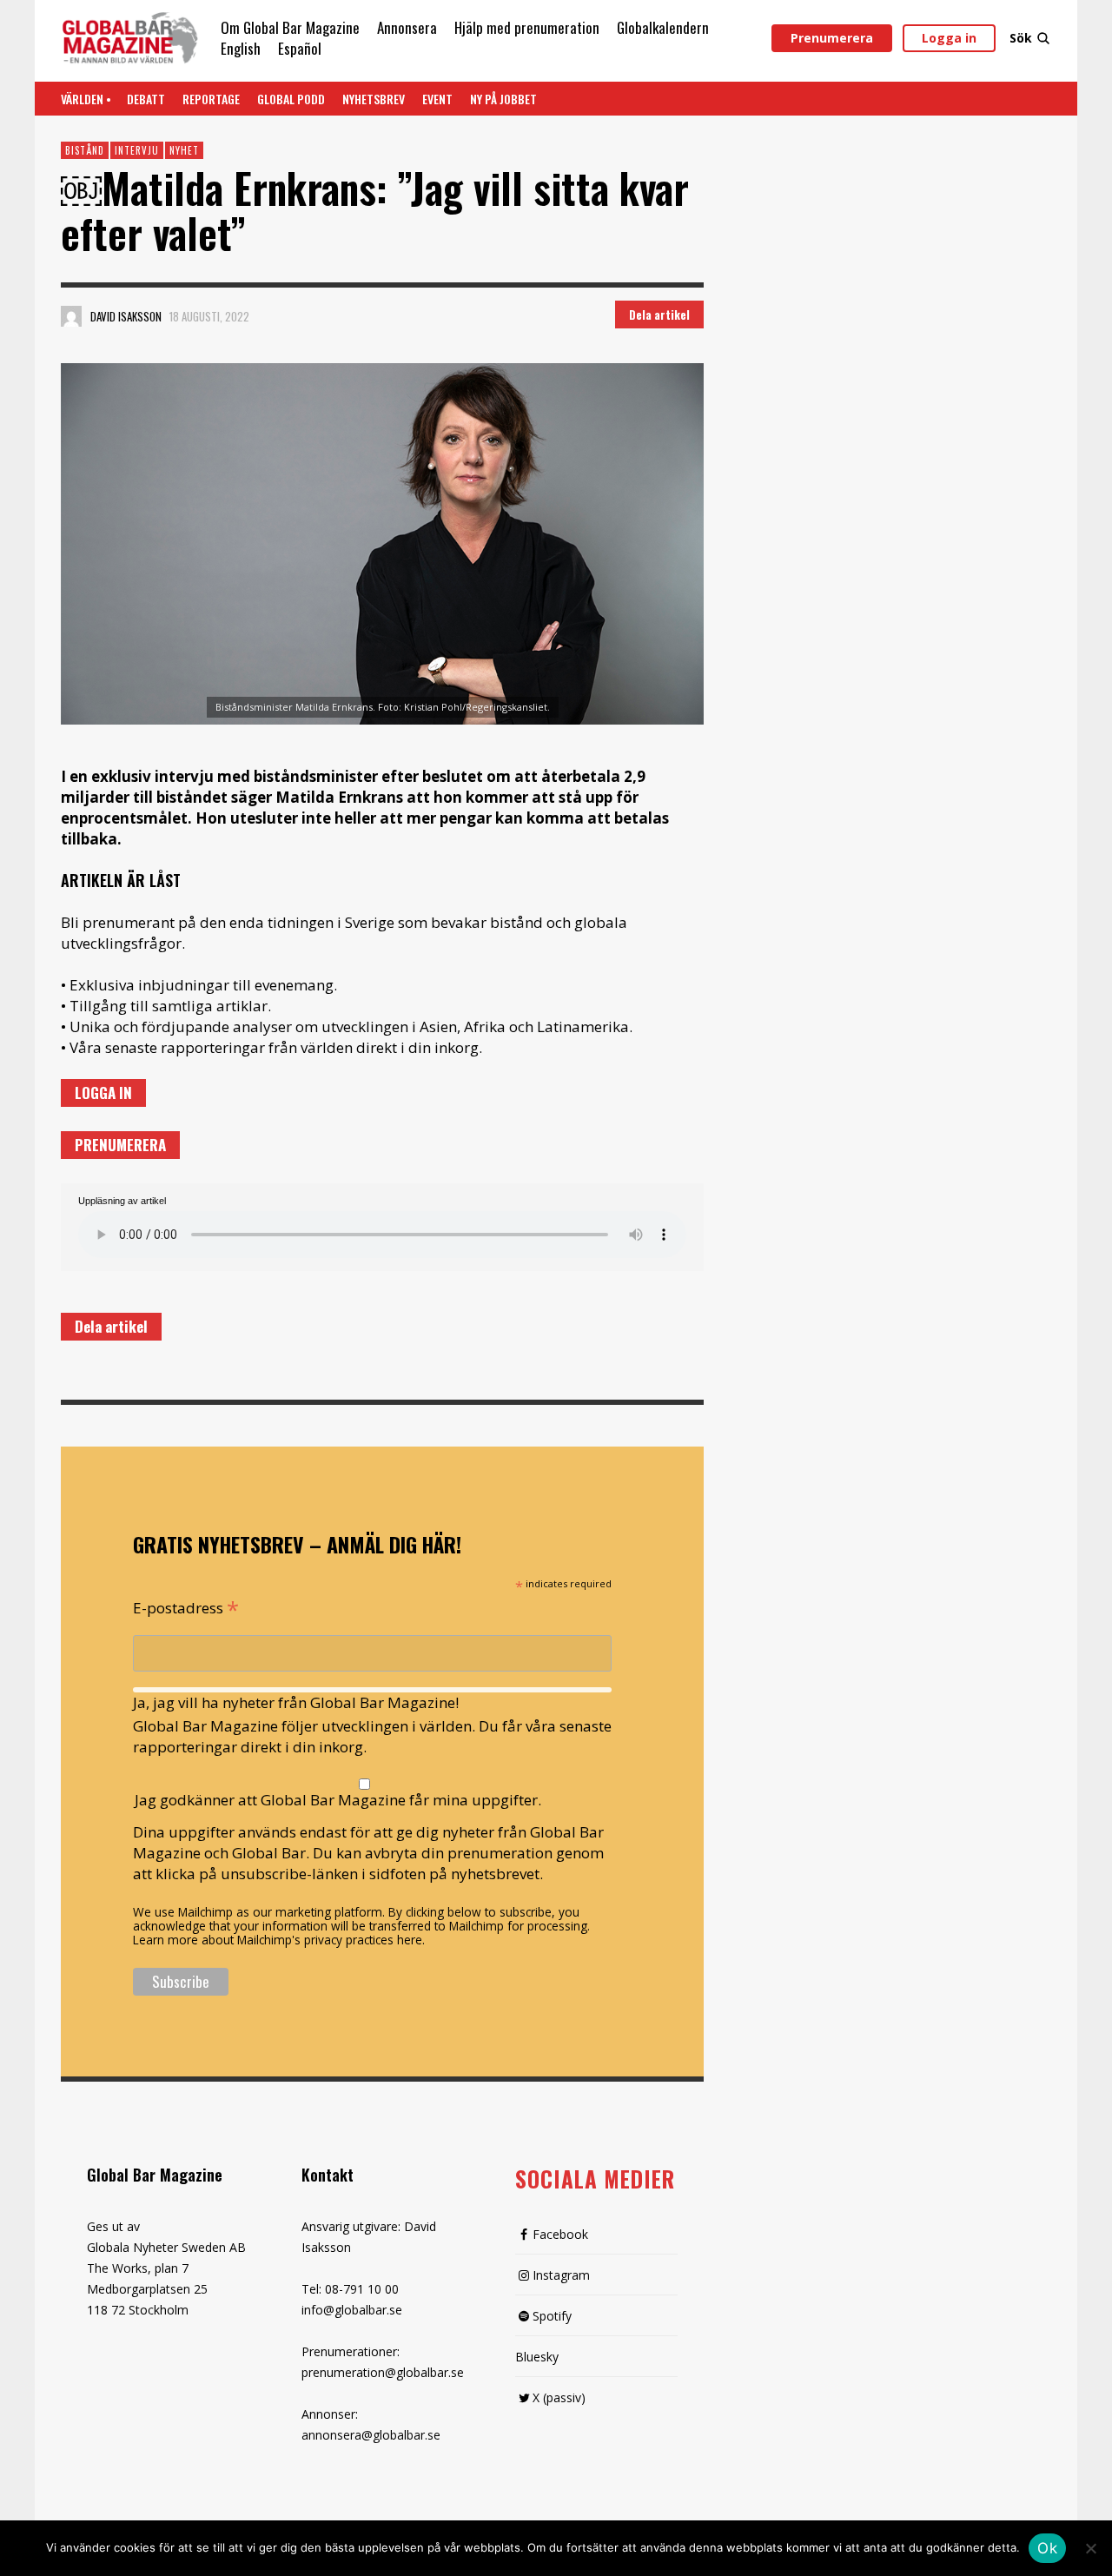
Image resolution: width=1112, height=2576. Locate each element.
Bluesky (537, 2357)
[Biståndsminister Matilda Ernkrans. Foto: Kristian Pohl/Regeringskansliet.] (382, 544)
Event (437, 99)
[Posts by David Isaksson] (71, 316)
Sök (1021, 38)
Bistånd (85, 150)
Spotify (552, 2316)
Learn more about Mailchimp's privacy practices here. (279, 1940)
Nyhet (184, 150)
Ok (1047, 2548)
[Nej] (1090, 2550)
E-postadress (186, 1606)
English (241, 48)
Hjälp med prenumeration (527, 27)
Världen (82, 99)
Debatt (146, 99)
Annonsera (407, 27)
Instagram (561, 2275)
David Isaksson (126, 316)
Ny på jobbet (503, 99)
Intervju (137, 150)
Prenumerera (832, 38)
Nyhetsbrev (374, 99)
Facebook (560, 2234)
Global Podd (291, 99)
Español (300, 48)
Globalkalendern (663, 27)
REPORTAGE (211, 99)
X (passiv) (559, 2397)
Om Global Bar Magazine (290, 27)
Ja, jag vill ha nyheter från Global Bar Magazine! (296, 1702)
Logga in (949, 38)
